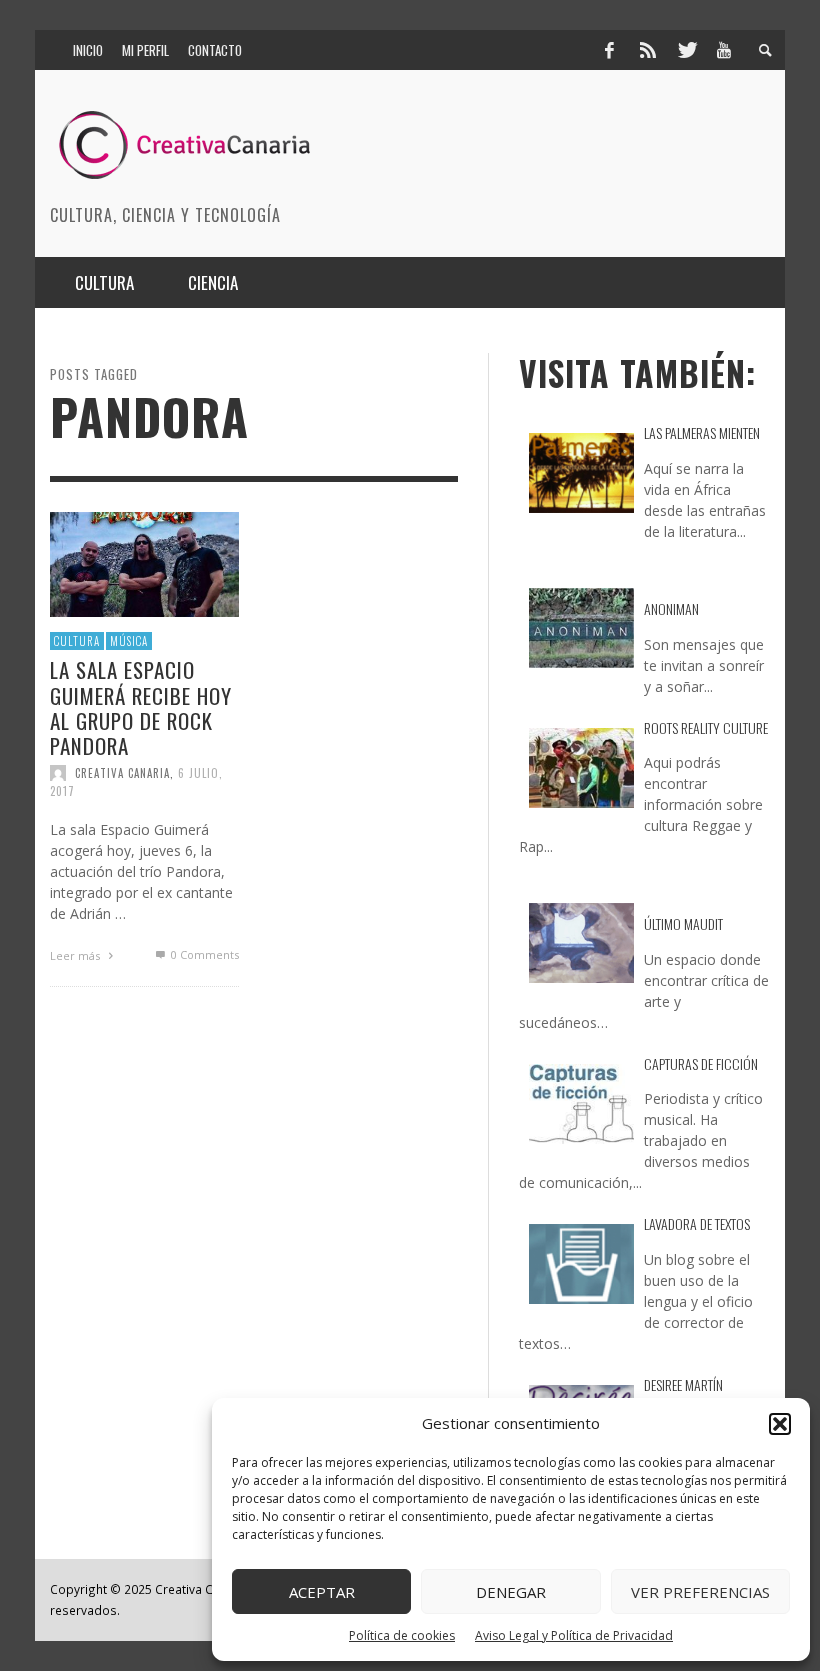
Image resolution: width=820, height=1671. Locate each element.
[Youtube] (724, 50)
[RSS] (648, 50)
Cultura (77, 641)
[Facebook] (609, 50)
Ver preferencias (700, 1592)
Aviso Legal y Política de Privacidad (574, 1635)
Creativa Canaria (122, 773)
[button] (780, 1424)
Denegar (511, 1592)
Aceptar (322, 1592)
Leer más (76, 955)
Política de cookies (402, 1635)
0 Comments (203, 954)
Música (129, 641)
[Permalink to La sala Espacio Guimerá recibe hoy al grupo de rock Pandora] (144, 562)
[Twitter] (686, 50)
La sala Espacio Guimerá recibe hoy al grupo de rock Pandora (141, 707)
